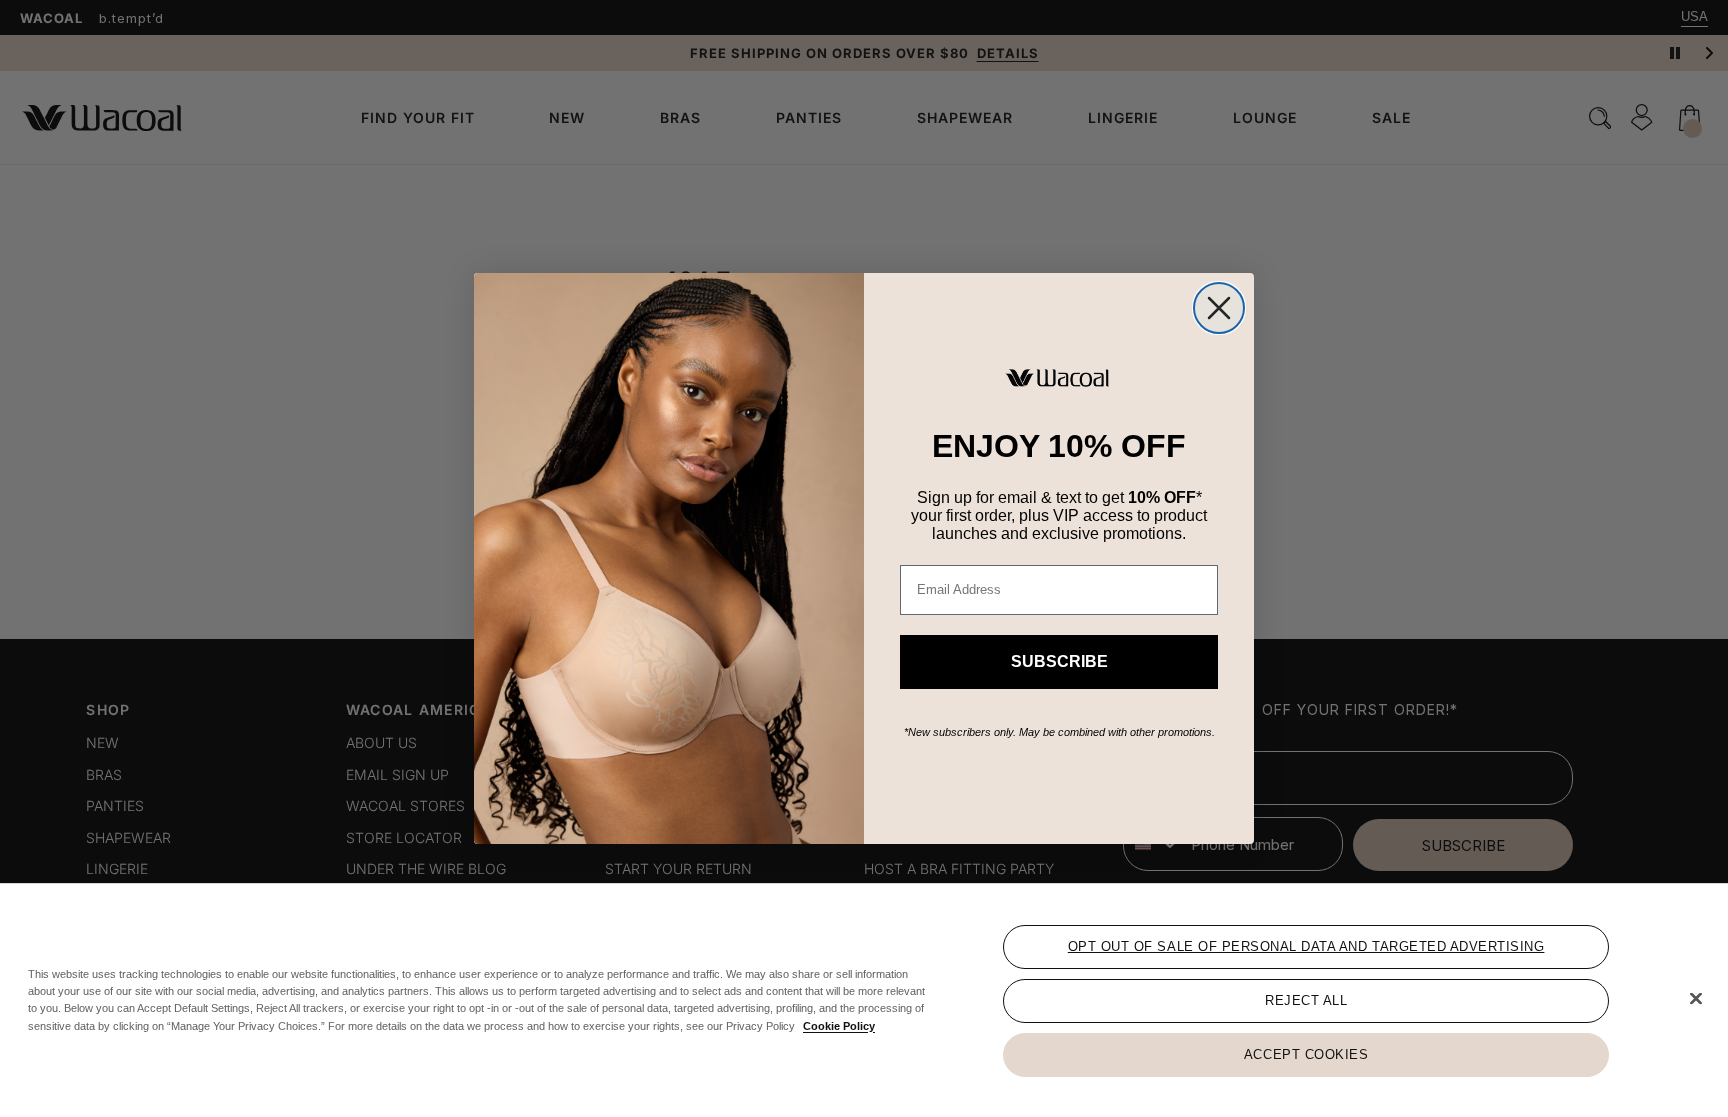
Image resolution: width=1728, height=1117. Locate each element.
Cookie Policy (839, 1025)
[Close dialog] (1219, 308)
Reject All (1306, 1000)
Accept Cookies (1306, 1054)
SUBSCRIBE (1059, 661)
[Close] (1696, 999)
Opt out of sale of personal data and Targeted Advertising (1306, 946)
